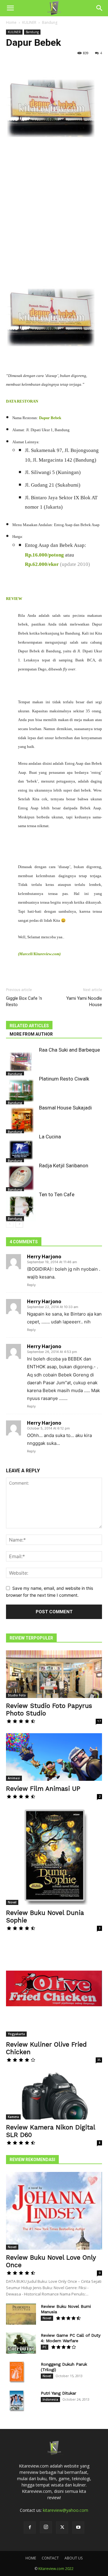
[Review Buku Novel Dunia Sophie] (54, 1857)
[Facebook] (30, 2527)
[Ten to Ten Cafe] (21, 1206)
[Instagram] (46, 2527)
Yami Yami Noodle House (84, 1001)
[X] (62, 2527)
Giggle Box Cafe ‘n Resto (24, 1001)
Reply (31, 1285)
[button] (10, 8)
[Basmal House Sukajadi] (21, 1119)
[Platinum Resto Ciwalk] (21, 1090)
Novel (12, 1902)
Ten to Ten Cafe (57, 1194)
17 (99, 1721)
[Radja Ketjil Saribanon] (21, 1177)
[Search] (100, 8)
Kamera (13, 2117)
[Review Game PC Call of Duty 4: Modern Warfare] (21, 2343)
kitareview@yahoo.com (66, 2510)
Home (11, 22)
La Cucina (50, 1137)
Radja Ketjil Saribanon (64, 1166)
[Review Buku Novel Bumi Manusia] (21, 2314)
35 (99, 2060)
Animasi (14, 1778)
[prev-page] (10, 1224)
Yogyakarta (16, 2034)
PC (45, 2347)
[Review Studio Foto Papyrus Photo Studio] (54, 1674)
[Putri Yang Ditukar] (16, 2401)
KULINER (29, 22)
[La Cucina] (21, 1148)
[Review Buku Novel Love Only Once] (54, 2211)
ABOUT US (73, 2558)
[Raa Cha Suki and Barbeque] (21, 1062)
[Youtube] (78, 2527)
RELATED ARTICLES (29, 1026)
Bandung (50, 22)
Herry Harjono (44, 1257)
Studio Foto (17, 1695)
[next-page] (19, 1224)
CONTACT (50, 2558)
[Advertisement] (54, 213)
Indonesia (50, 2399)
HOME (31, 2558)
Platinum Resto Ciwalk (64, 1079)
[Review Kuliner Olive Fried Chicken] (54, 1988)
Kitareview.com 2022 (56, 2569)
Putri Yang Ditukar (58, 2393)
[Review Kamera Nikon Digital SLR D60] (54, 2096)
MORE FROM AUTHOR (31, 1034)
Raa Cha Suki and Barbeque (69, 1050)
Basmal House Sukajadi (65, 1108)
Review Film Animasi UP (43, 1788)
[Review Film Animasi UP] (54, 1757)
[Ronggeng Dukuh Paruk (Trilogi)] (16, 2372)
